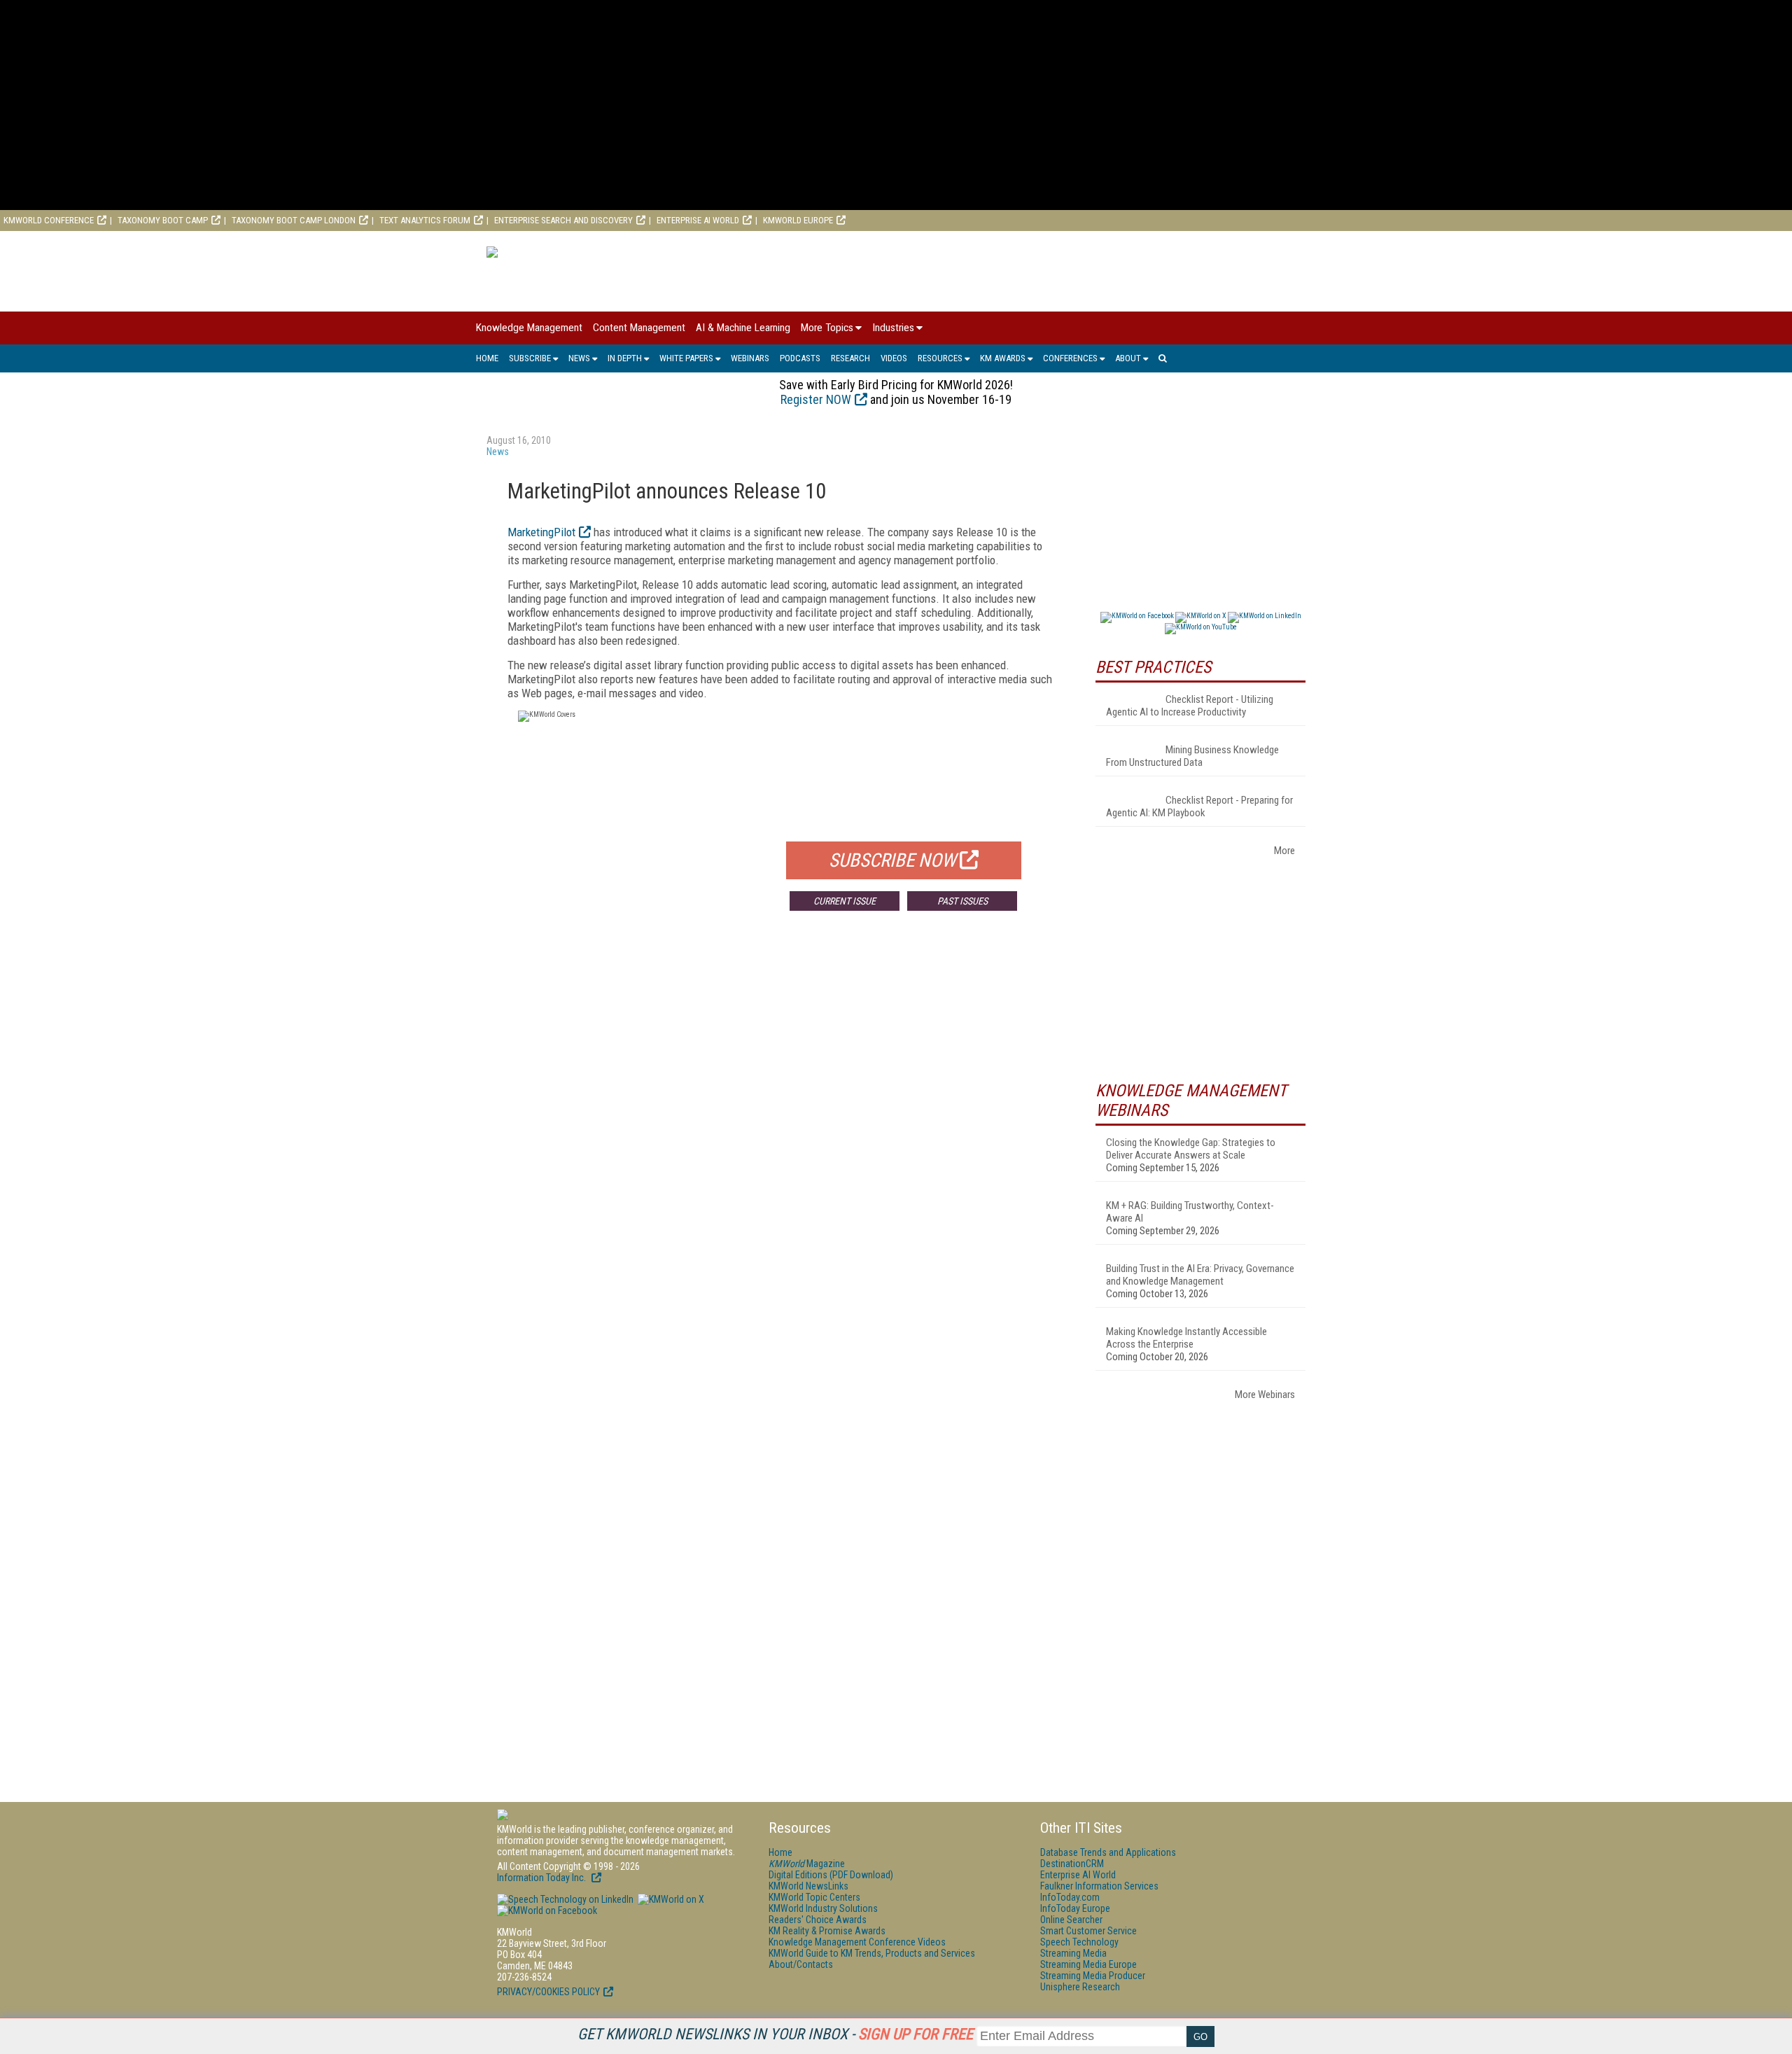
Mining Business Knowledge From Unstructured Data (1192, 756)
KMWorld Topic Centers (814, 1897)
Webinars (750, 358)
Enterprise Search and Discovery (563, 220)
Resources (940, 358)
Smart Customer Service (1088, 1931)
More (1284, 851)
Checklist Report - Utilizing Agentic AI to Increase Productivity (1190, 706)
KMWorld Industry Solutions (823, 1908)
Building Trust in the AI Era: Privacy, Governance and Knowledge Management (1200, 1275)
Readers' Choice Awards (818, 1920)
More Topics (827, 328)
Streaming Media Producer (1093, 1976)
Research (850, 358)
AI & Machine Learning (743, 328)
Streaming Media (1073, 1953)
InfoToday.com (1070, 1897)
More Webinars (1265, 1395)
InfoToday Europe (1075, 1908)
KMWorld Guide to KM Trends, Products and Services (872, 1953)
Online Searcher (1071, 1920)
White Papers (686, 358)
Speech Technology (1079, 1942)
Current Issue (845, 901)
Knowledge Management (529, 328)
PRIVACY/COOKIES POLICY (548, 1992)
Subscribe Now (892, 860)
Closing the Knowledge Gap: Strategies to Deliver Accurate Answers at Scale (1191, 1149)
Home (487, 358)
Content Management (639, 328)
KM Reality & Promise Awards (827, 1931)
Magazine (807, 1864)
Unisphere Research (1080, 1987)
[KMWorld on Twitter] (670, 1899)
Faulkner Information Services (1099, 1886)
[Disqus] (780, 1129)
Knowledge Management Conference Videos (857, 1942)
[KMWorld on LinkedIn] (565, 1899)
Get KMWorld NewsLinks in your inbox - (775, 2034)
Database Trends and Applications (1108, 1852)
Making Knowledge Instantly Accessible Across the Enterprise (1186, 1338)
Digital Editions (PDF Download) (831, 1875)
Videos (894, 358)
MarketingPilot (541, 532)
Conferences (1070, 358)
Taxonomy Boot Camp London (294, 220)
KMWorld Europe (798, 220)
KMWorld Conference (49, 220)
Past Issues (962, 901)
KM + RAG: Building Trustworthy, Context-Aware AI (1190, 1212)
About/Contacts (801, 1964)
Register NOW (816, 399)
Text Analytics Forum (425, 220)
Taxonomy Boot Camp (163, 220)
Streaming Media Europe (1088, 1964)
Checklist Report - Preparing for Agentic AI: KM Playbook (1199, 806)
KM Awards (1003, 358)
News (579, 358)
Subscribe (530, 358)
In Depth (625, 358)
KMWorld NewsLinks (808, 1886)
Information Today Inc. (542, 1878)
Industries (893, 328)
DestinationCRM (1072, 1864)
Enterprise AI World (698, 220)
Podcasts (800, 358)
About (1128, 358)
